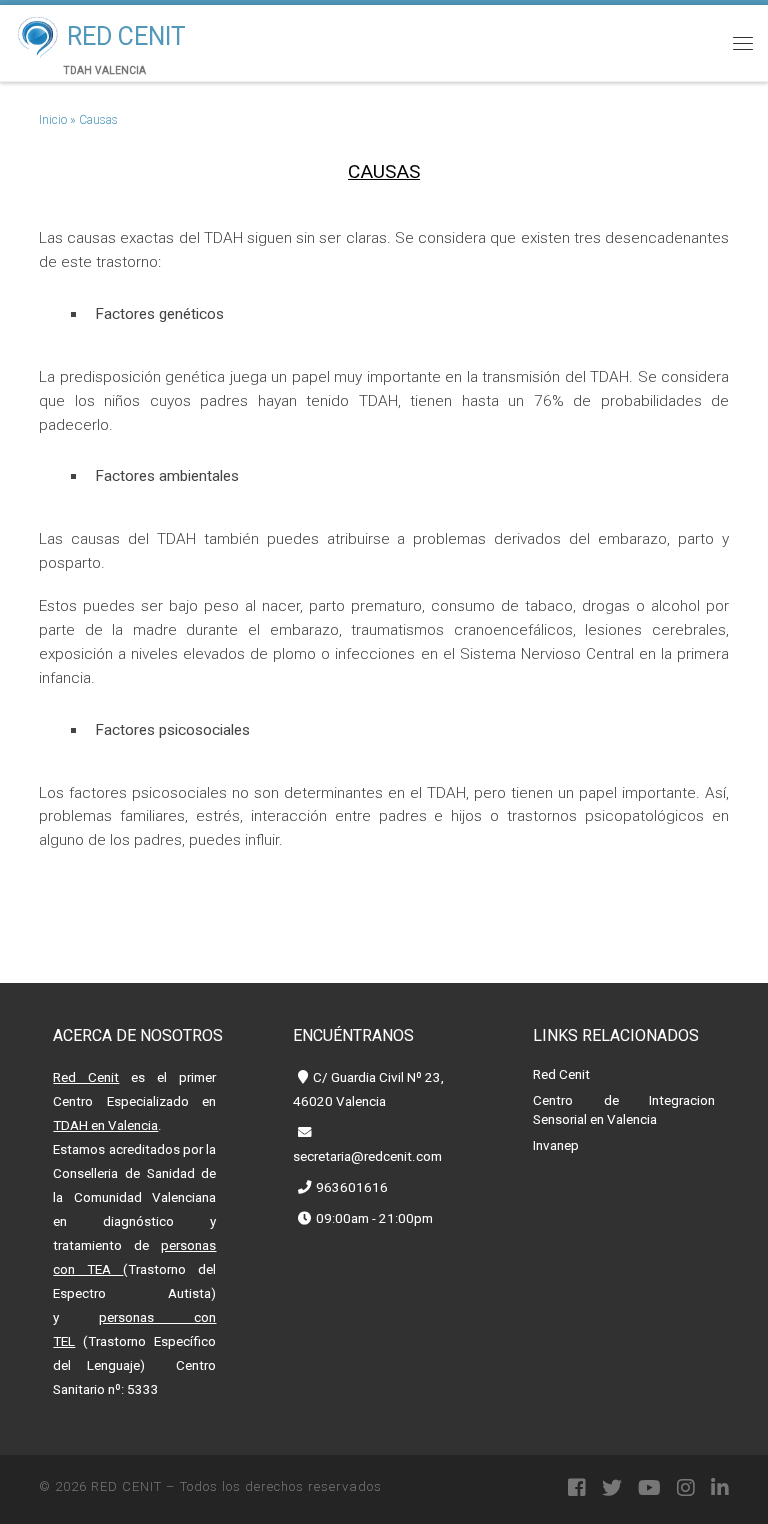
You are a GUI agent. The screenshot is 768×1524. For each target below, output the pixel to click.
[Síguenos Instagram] (686, 1488)
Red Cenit (561, 1074)
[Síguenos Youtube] (649, 1488)
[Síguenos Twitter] (612, 1488)
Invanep (556, 1145)
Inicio (53, 120)
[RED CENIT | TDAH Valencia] (37, 34)
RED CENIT (126, 1486)
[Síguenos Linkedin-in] (720, 1488)
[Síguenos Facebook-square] (577, 1488)
